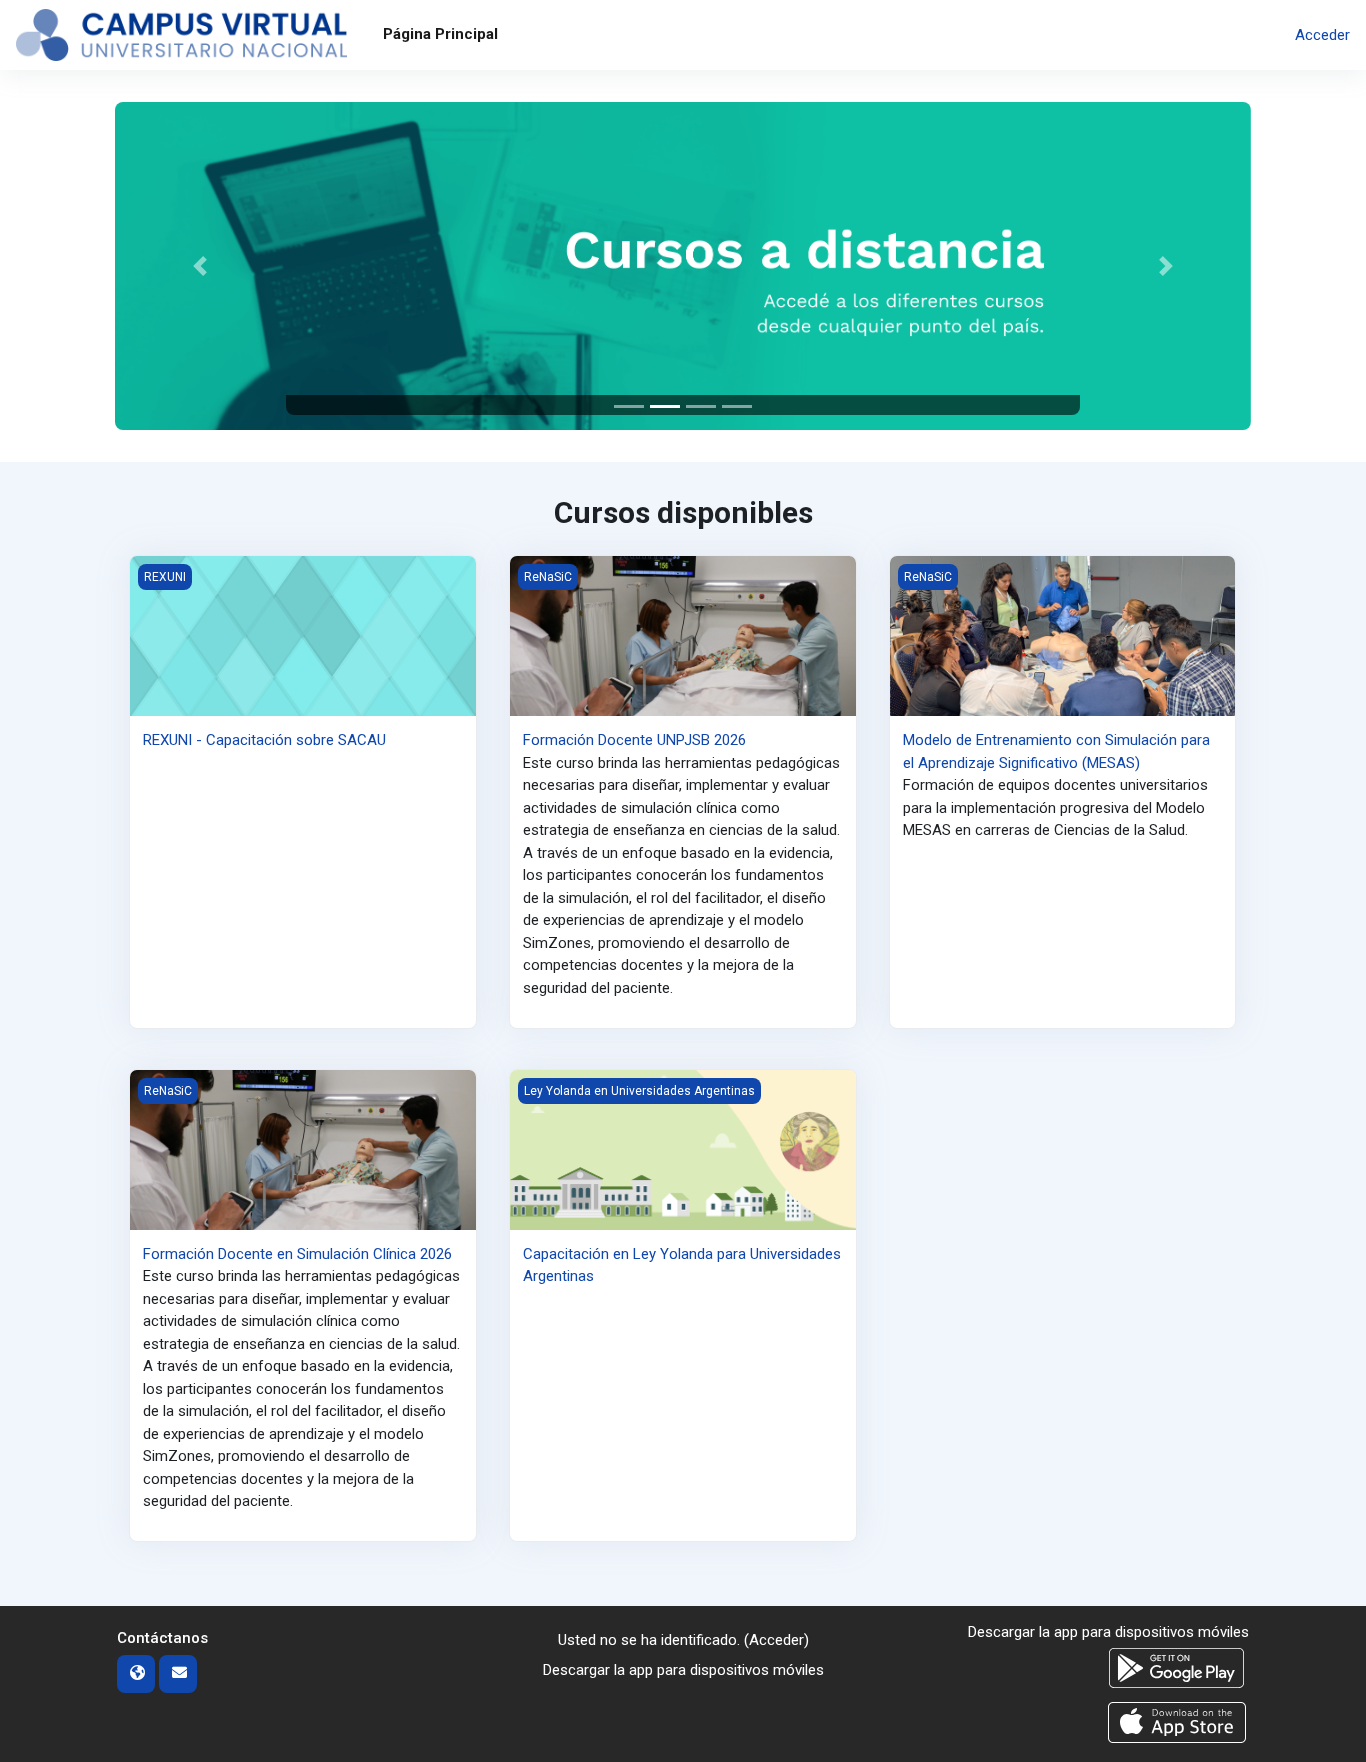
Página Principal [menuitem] (440, 34)
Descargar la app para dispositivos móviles (683, 1670)
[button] (200, 266)
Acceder (1322, 35)
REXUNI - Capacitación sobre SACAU (264, 740)
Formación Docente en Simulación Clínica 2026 (297, 1254)
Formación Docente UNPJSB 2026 (634, 740)
